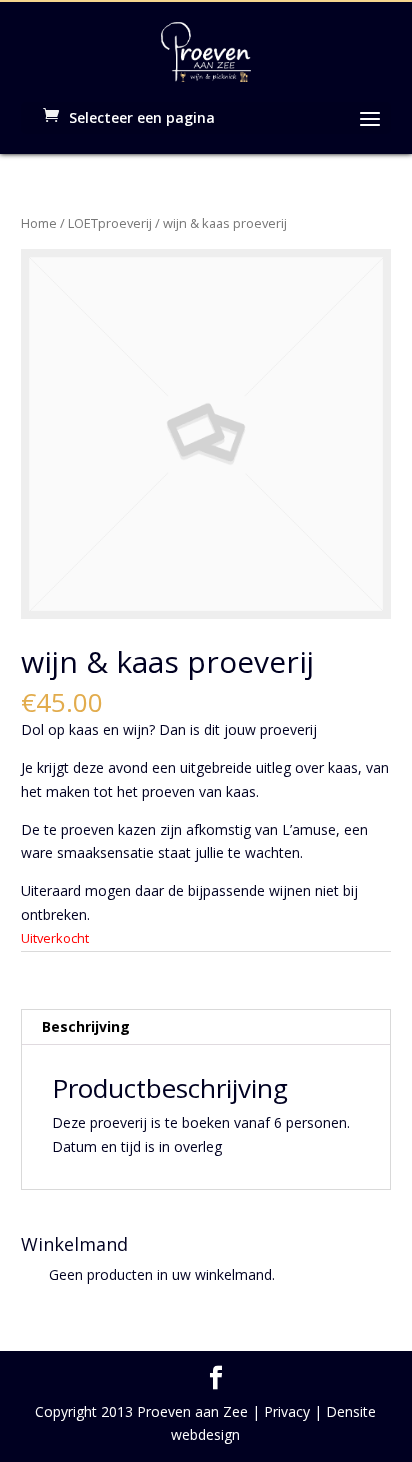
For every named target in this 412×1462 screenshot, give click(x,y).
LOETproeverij (110, 223)
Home (39, 223)
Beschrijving (86, 1026)
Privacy (287, 1411)
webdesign (205, 1434)
